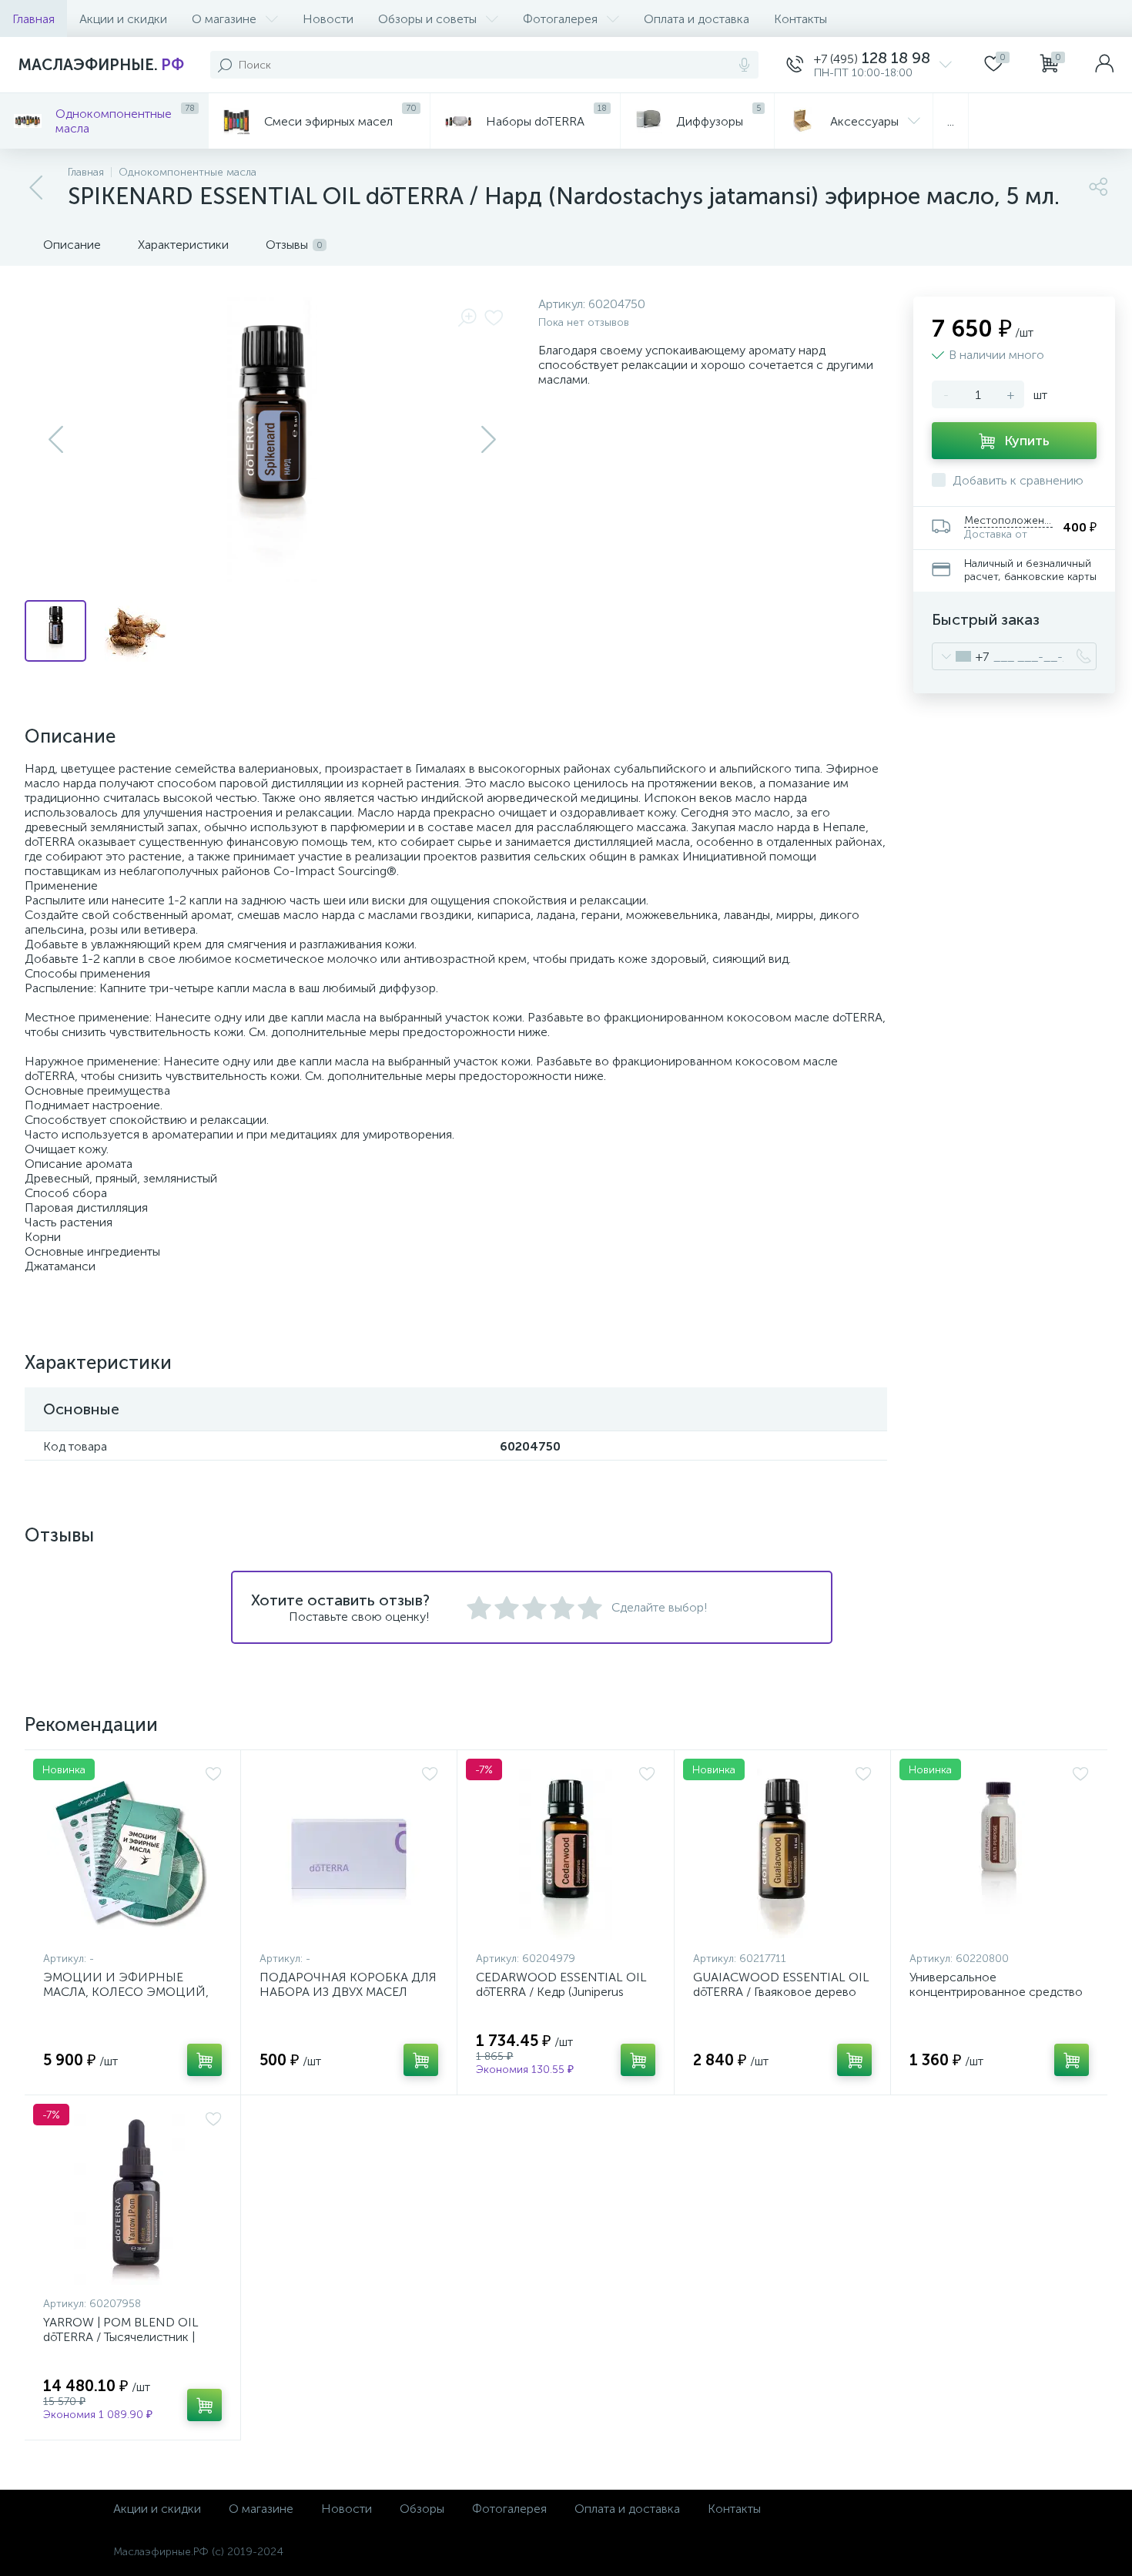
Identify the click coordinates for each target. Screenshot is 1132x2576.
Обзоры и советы (427, 19)
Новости (328, 19)
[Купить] (204, 2060)
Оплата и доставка (697, 19)
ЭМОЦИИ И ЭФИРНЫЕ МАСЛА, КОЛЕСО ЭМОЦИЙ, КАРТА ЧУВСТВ (126, 1992)
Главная (33, 19)
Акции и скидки (123, 19)
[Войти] (1104, 65)
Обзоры (422, 2509)
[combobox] (961, 656)
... (951, 121)
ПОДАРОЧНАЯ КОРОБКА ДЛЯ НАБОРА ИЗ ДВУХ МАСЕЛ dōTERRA (348, 1992)
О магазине (224, 19)
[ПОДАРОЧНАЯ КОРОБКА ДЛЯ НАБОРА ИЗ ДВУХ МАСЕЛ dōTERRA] (349, 1854)
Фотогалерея (560, 19)
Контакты (800, 19)
